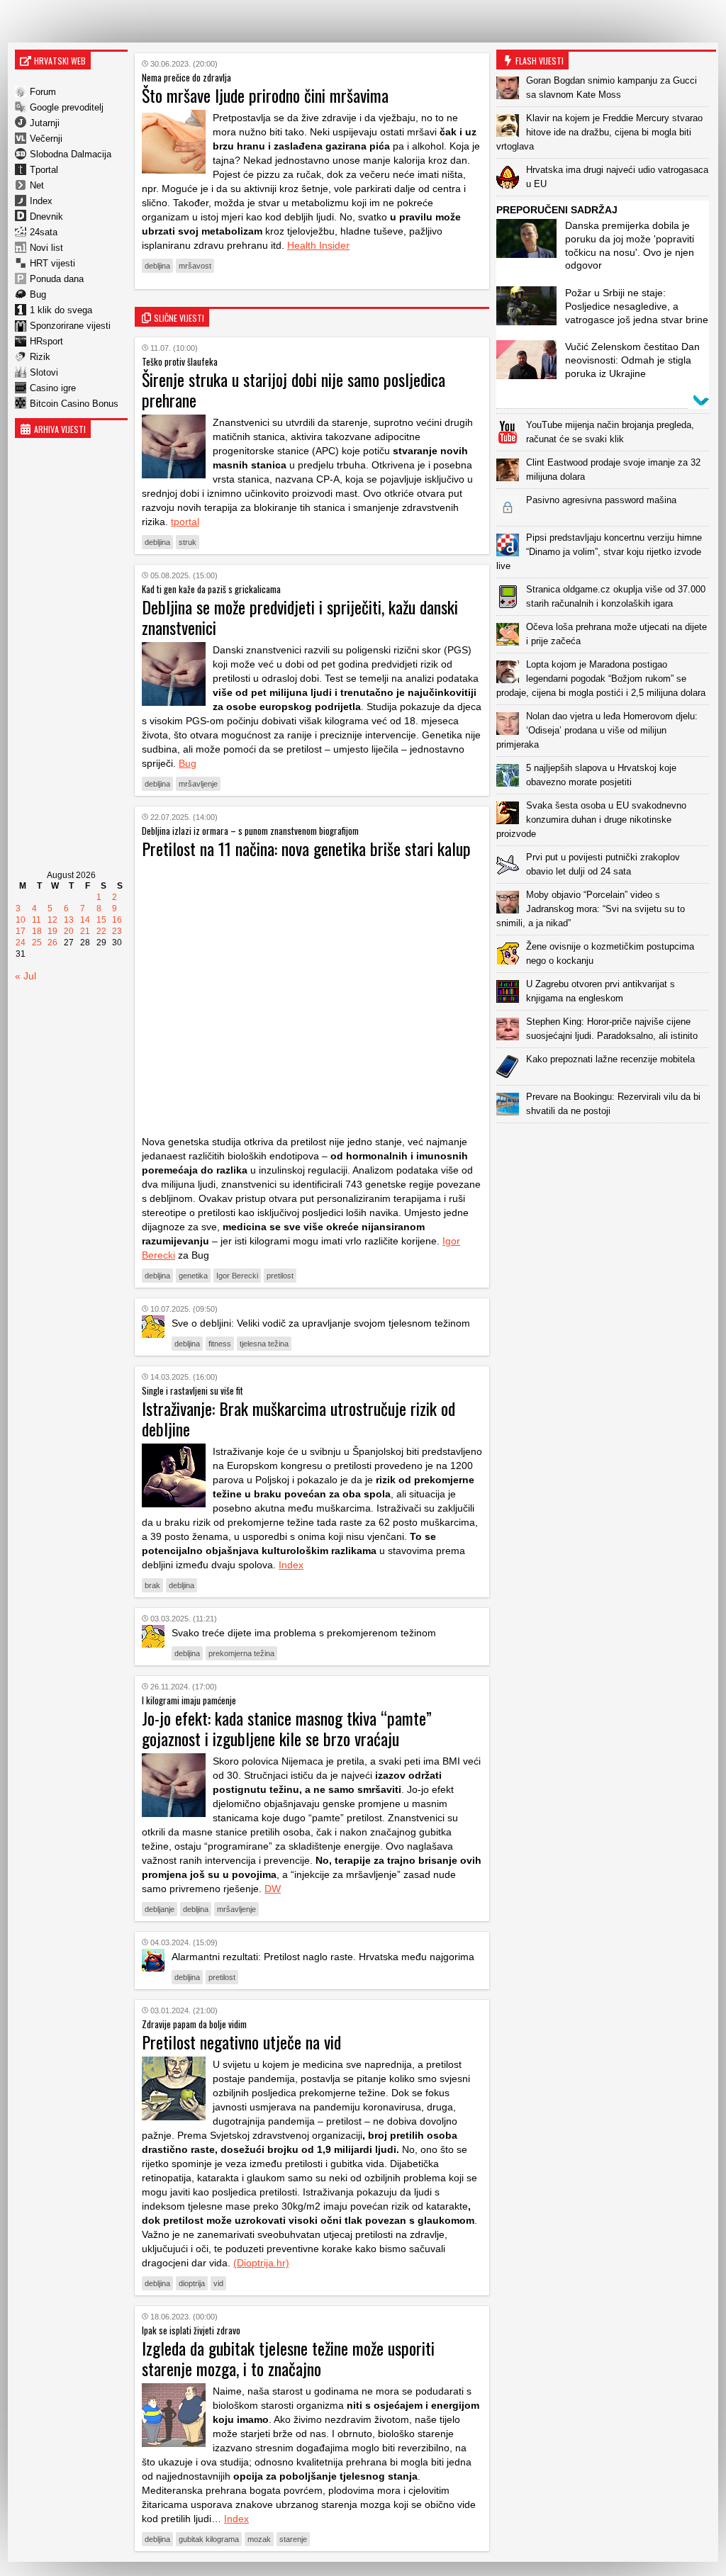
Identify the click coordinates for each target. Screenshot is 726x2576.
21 (85, 931)
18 (37, 931)
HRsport (46, 341)
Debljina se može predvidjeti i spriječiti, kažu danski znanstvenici (300, 617)
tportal (185, 522)
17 (21, 931)
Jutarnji (45, 123)
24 (21, 943)
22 (101, 931)
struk (188, 542)
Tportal (44, 170)
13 (69, 920)
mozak (259, 2539)
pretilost (280, 1276)
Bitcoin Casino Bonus (74, 404)
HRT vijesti (52, 263)
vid (218, 2283)
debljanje (160, 1909)
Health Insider (318, 245)
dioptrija (192, 2283)
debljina (157, 266)
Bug (38, 294)
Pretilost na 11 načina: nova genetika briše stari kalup (306, 848)
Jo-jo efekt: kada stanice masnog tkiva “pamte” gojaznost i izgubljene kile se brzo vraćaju (287, 1728)
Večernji (46, 139)
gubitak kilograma (209, 2539)
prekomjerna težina (241, 1653)
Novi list (46, 248)
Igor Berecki (237, 1276)
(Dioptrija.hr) (261, 2263)
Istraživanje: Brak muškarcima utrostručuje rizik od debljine (298, 1418)
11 (37, 920)
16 (117, 920)
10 (21, 920)
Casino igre (53, 388)
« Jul (26, 976)
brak (152, 1585)
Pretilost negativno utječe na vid (241, 2042)
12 (52, 920)
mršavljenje (198, 784)
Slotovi (44, 372)
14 (85, 920)
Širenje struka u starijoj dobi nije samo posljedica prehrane (294, 389)
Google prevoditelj (67, 107)
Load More (606, 1146)
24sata (44, 232)
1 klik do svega (61, 310)
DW (273, 1889)
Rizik (40, 357)
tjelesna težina (264, 1344)
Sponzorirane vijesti (70, 326)
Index (41, 201)
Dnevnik (46, 216)
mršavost (195, 266)
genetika (193, 1276)
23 (117, 931)
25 (37, 943)
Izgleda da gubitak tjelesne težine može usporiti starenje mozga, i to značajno (288, 2358)
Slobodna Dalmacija (71, 154)
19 (52, 931)
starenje (293, 2539)
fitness (220, 1344)
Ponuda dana (57, 279)
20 (69, 931)
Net (37, 185)
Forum (43, 92)
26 (52, 943)
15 (101, 920)
